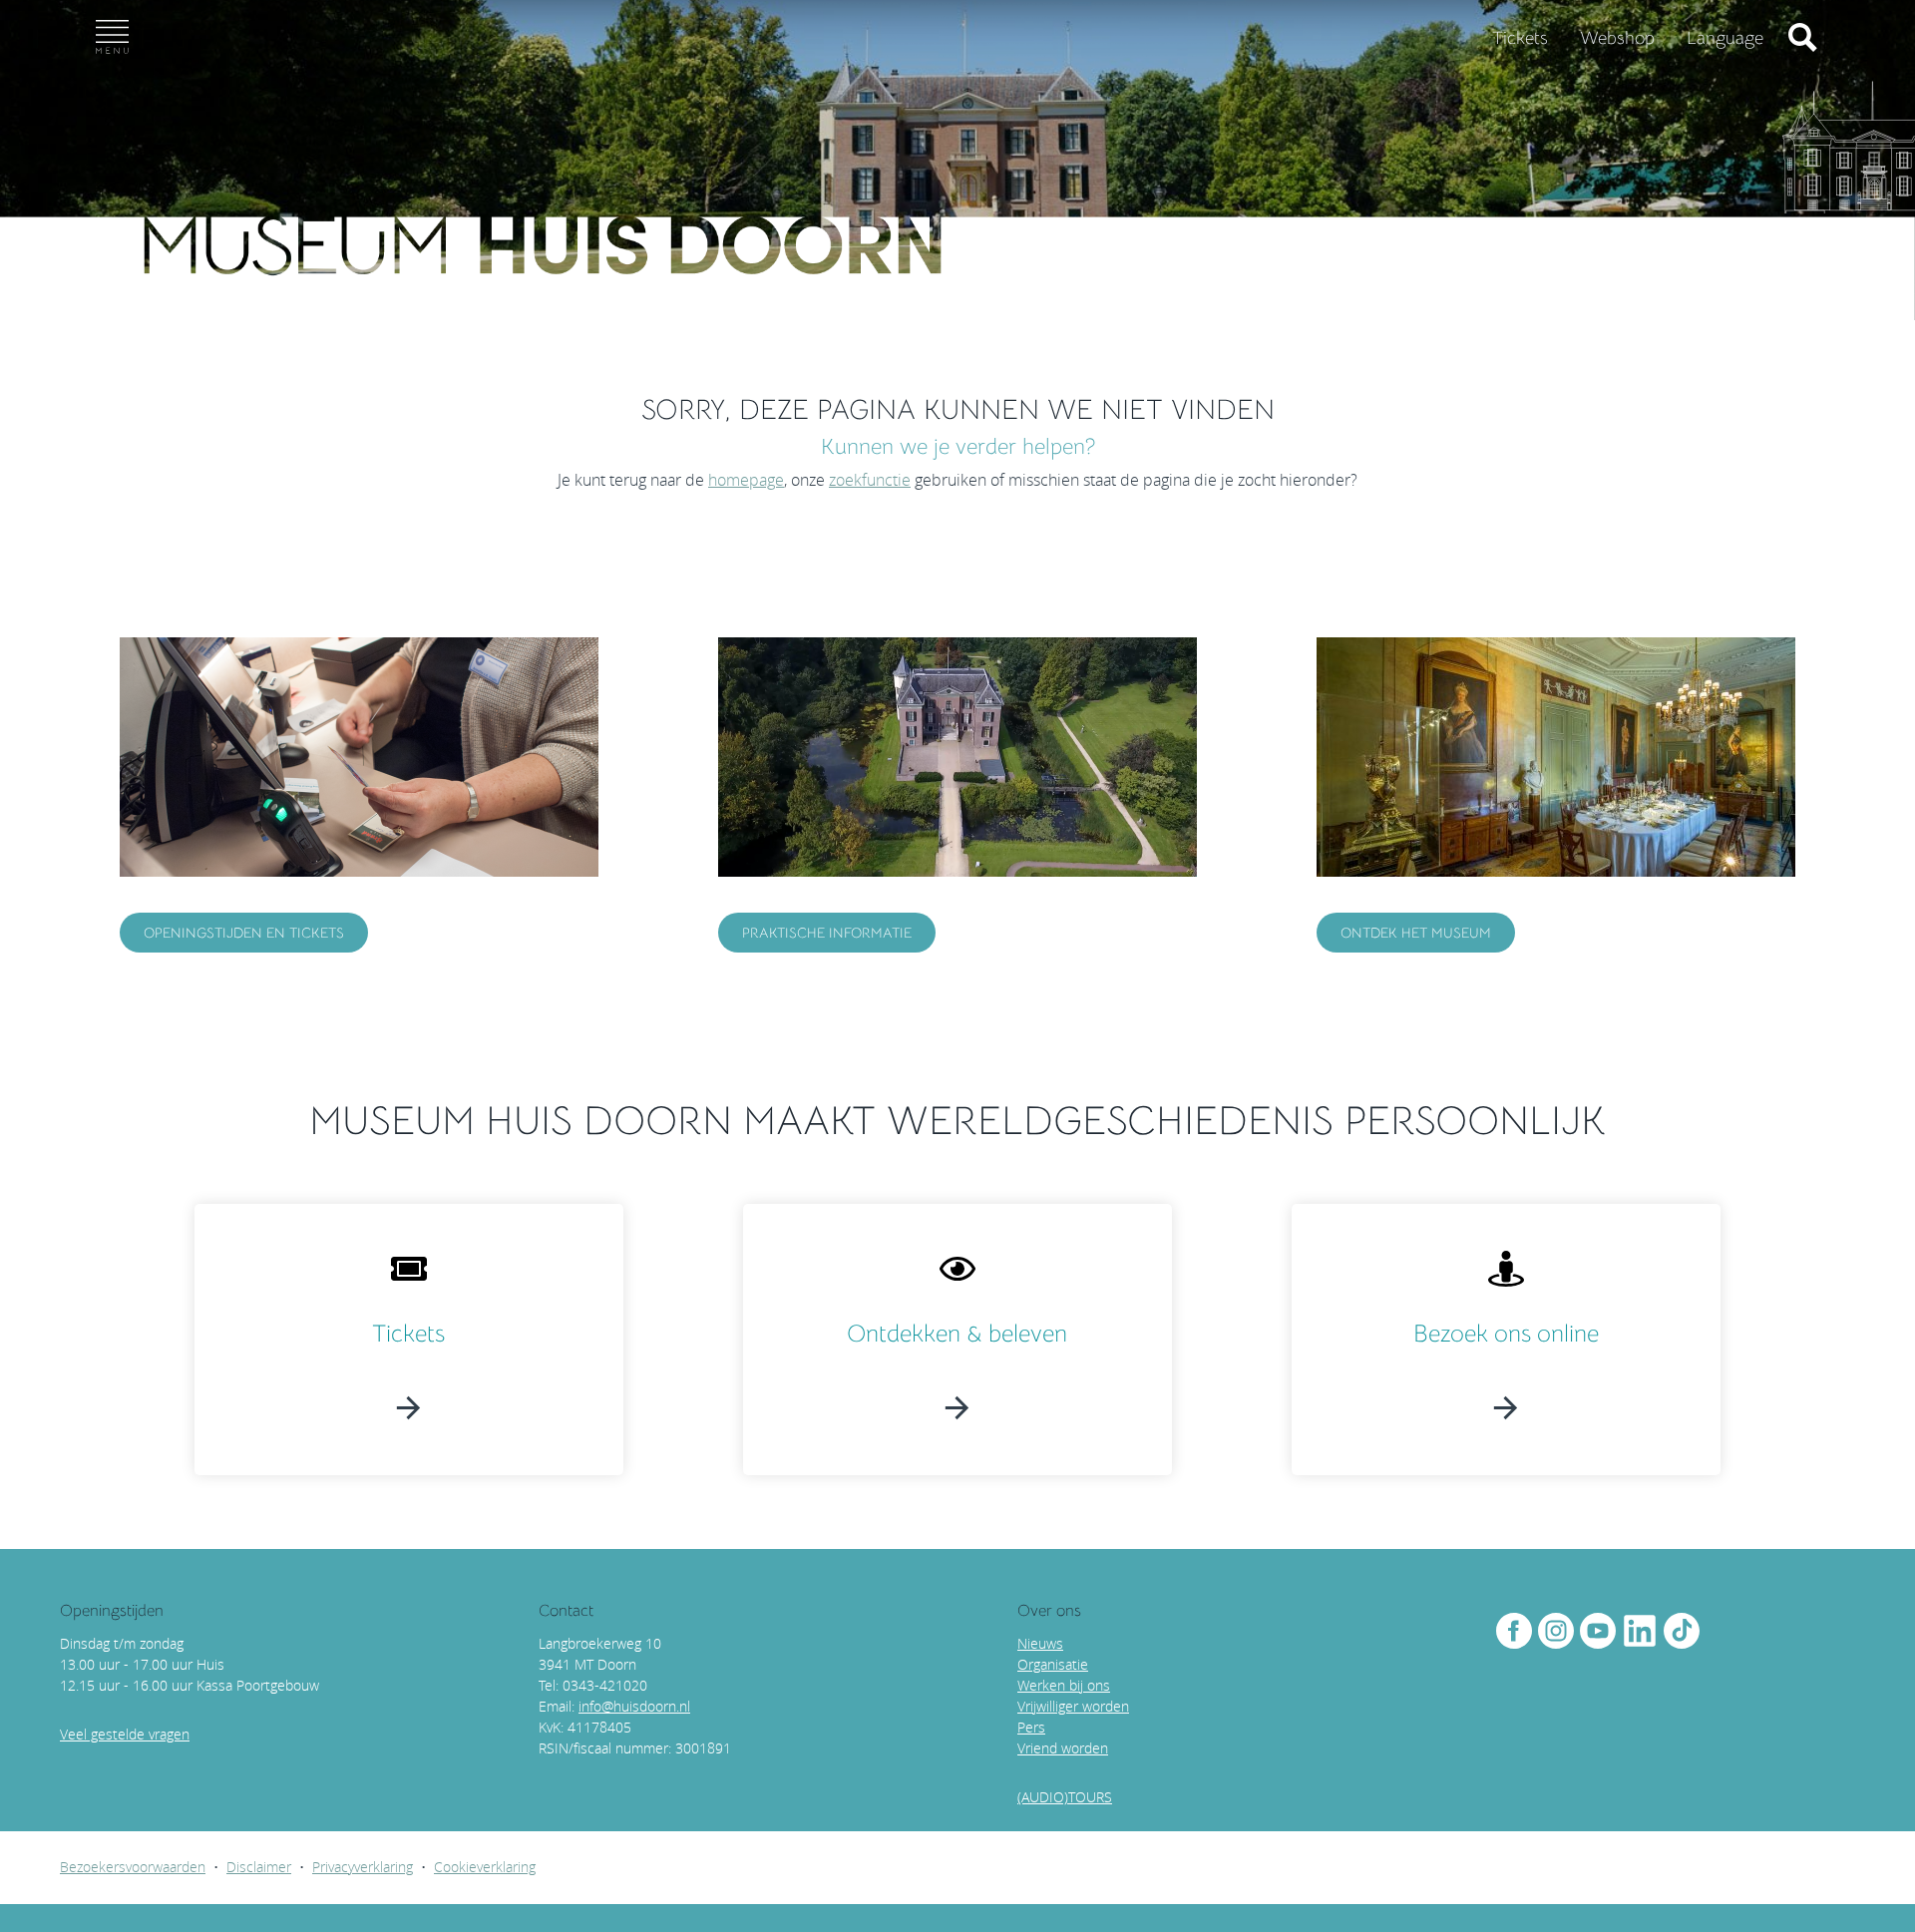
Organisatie (1053, 1664)
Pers (1031, 1727)
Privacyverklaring (363, 1867)
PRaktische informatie (827, 933)
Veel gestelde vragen (125, 1734)
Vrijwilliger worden (1073, 1706)
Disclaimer (259, 1867)
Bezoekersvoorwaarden (133, 1867)
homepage (746, 480)
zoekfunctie (870, 480)
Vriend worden (1063, 1748)
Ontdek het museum (1416, 933)
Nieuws (1040, 1643)
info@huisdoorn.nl (634, 1706)
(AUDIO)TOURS (1065, 1797)
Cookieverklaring (485, 1867)
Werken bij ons (1064, 1685)
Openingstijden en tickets (244, 933)
